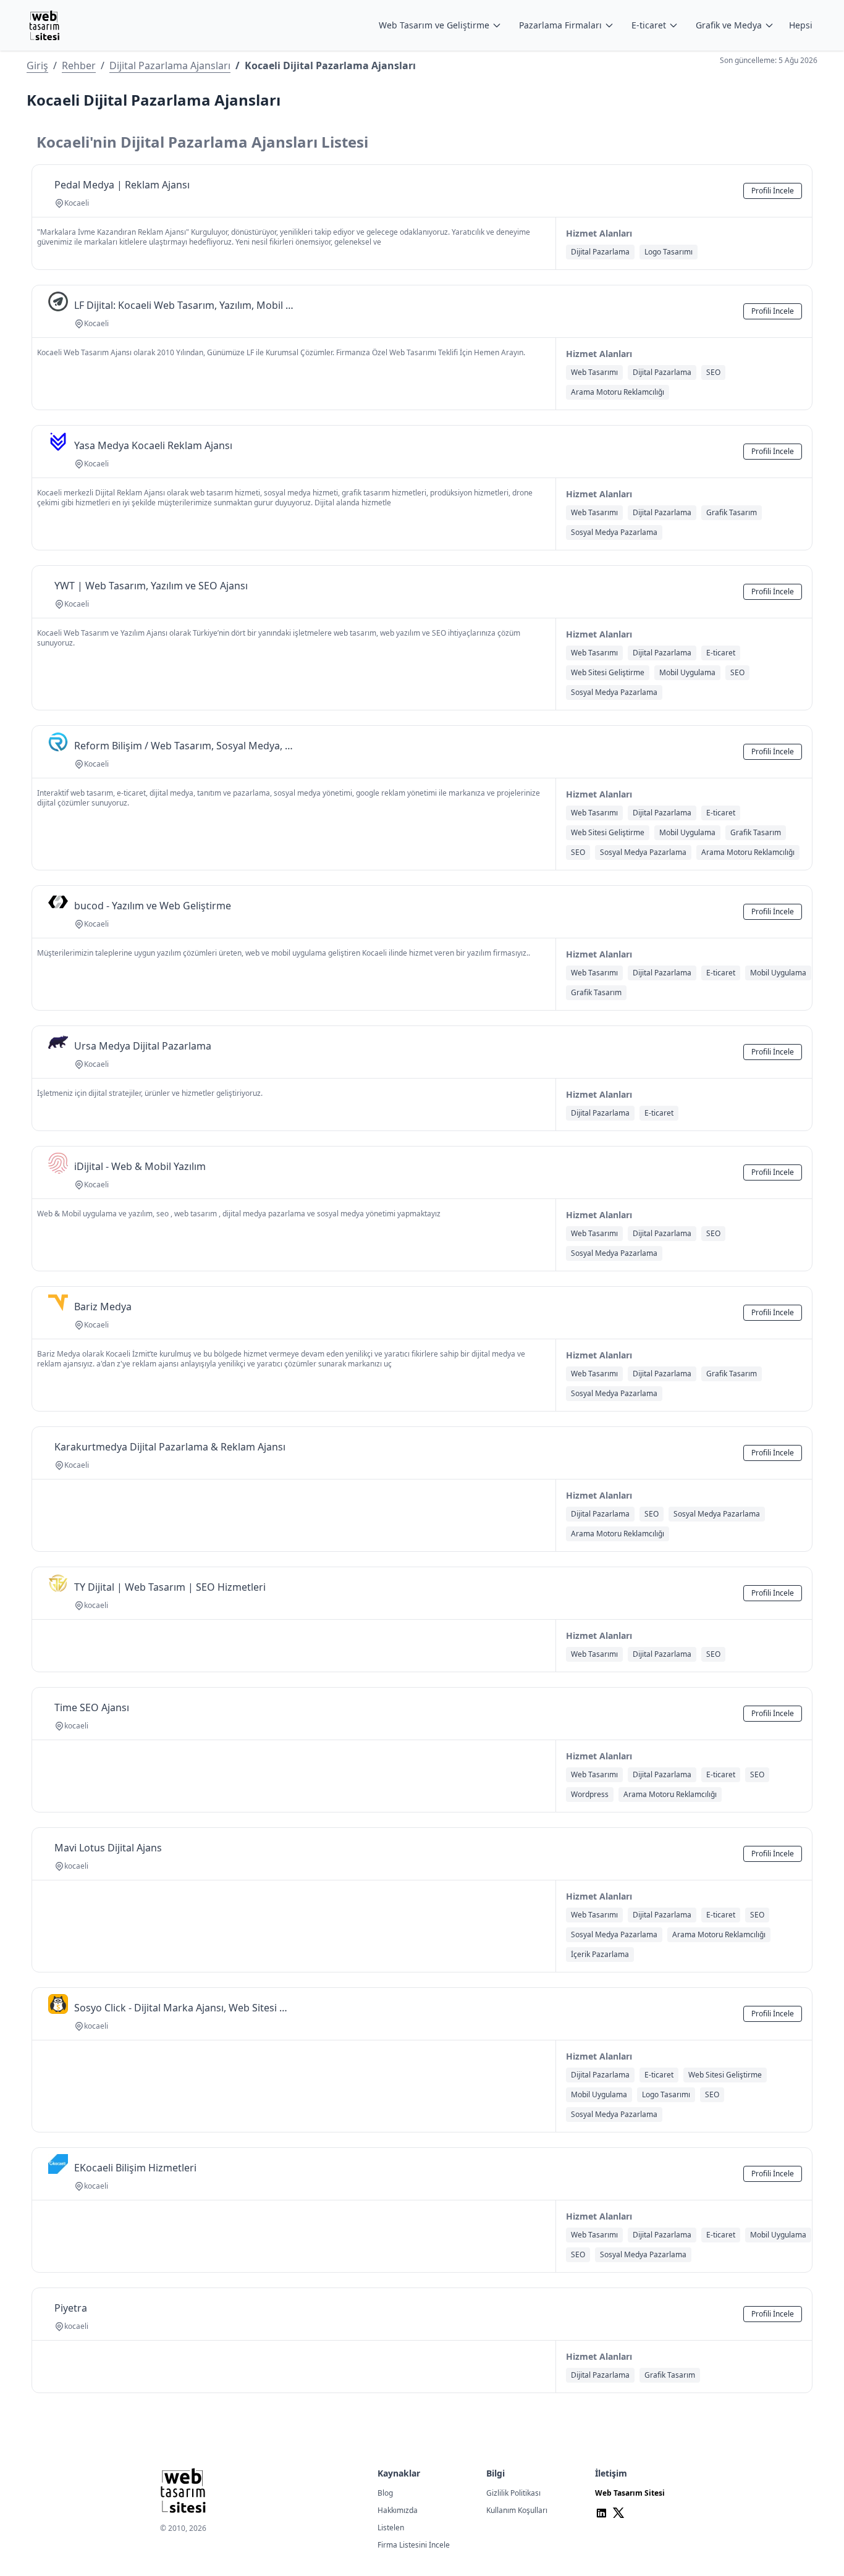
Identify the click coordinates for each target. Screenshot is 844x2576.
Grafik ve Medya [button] (729, 25)
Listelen (391, 2528)
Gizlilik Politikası (513, 2493)
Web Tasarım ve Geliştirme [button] (434, 25)
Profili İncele (773, 191)
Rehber (79, 65)
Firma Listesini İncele (414, 2545)
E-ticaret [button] (649, 25)
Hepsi (801, 25)
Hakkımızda (398, 2510)
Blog (385, 2493)
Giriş (37, 65)
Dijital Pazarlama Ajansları (170, 65)
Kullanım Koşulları (517, 2510)
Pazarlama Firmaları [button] (560, 25)
